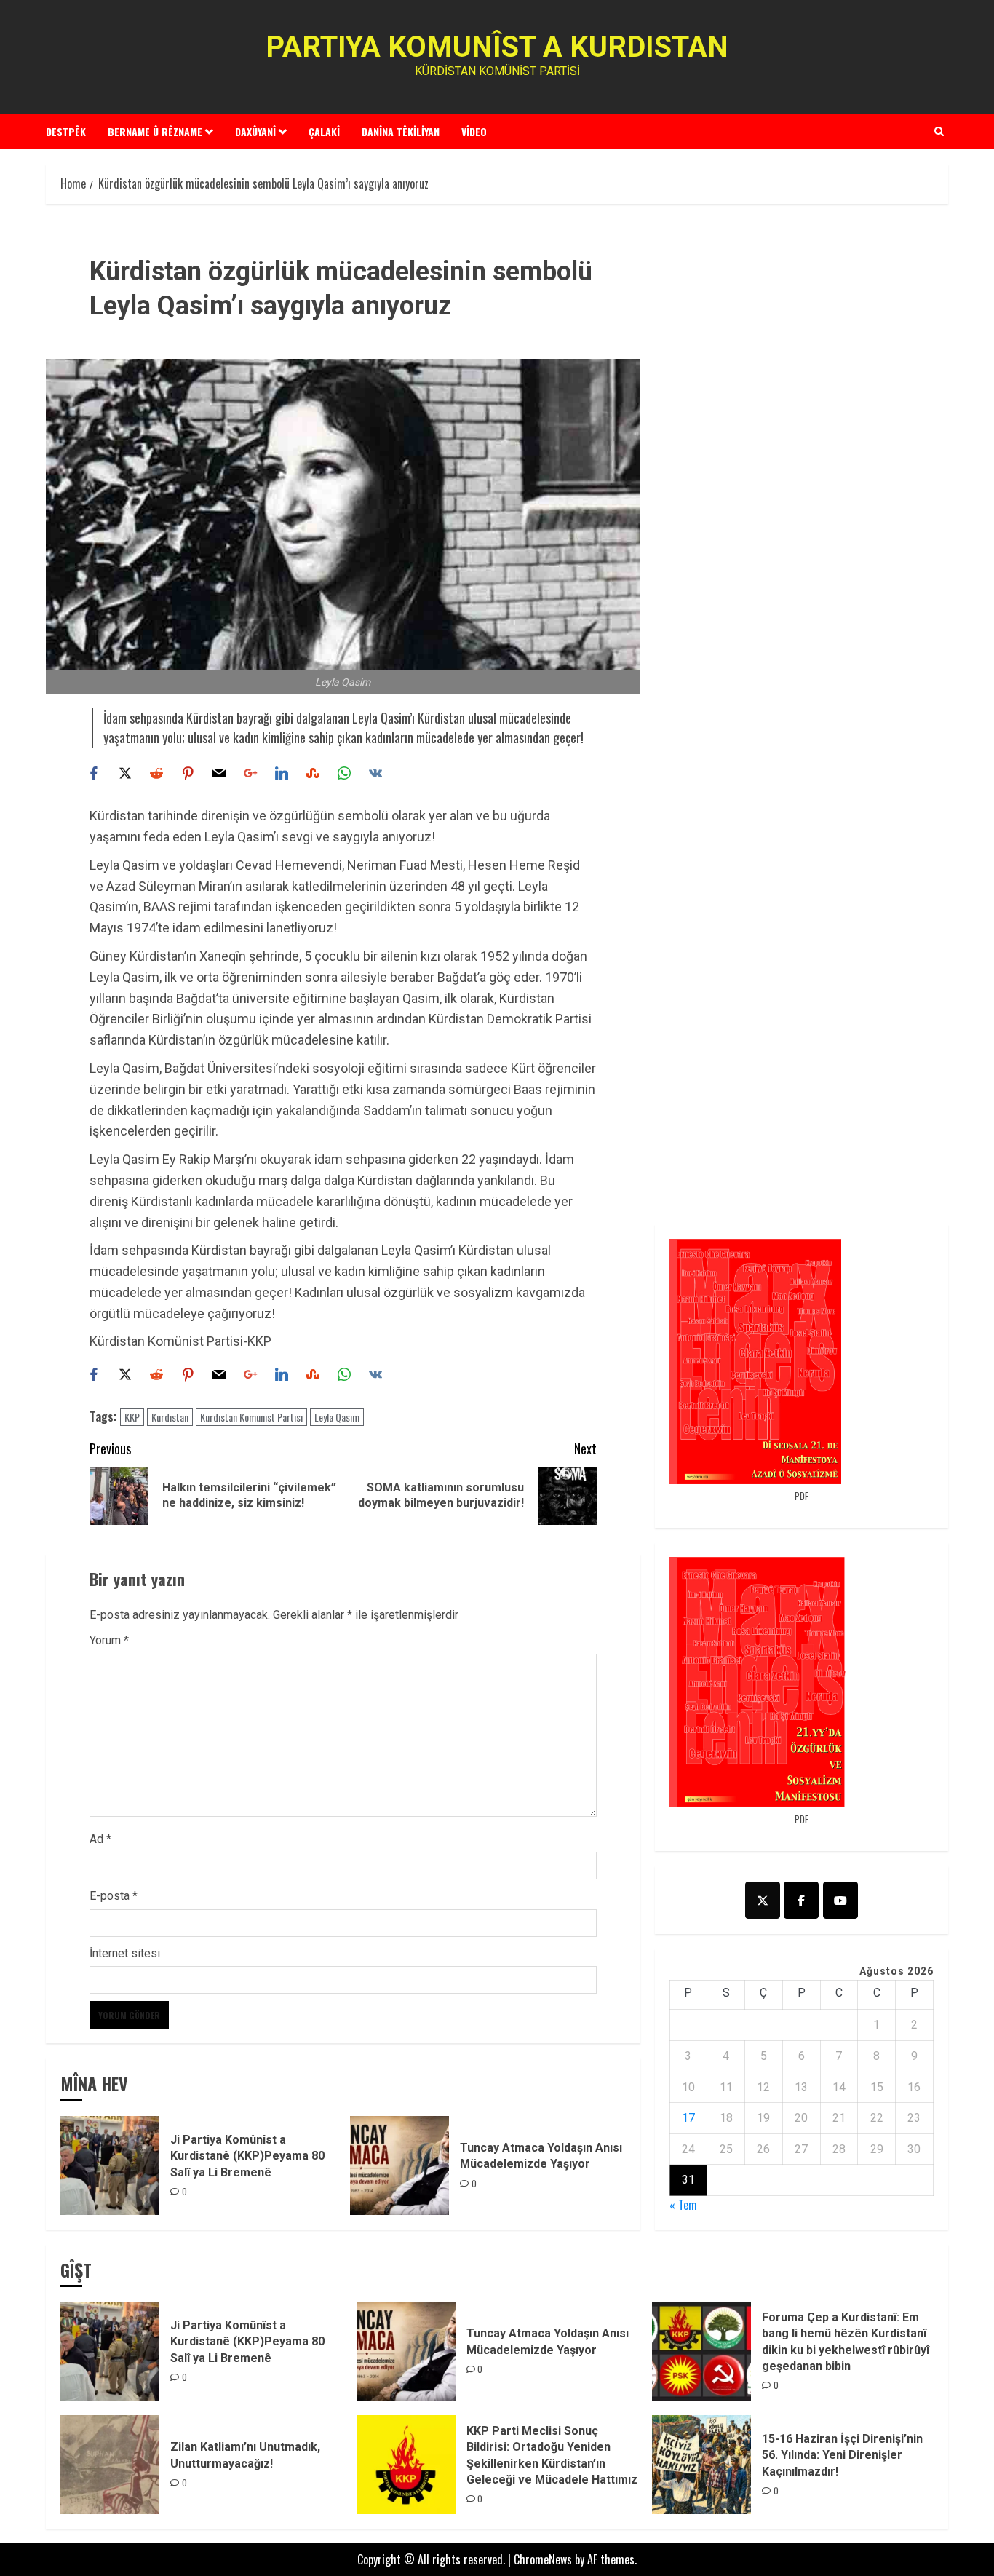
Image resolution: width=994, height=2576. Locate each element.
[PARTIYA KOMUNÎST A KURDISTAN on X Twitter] (763, 1900)
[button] (939, 131)
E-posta (114, 1896)
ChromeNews (543, 2559)
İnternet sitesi (125, 1953)
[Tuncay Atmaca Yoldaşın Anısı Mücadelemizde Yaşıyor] (399, 2165)
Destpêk (66, 131)
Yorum (109, 1640)
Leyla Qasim (337, 1417)
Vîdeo (474, 131)
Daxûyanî (255, 131)
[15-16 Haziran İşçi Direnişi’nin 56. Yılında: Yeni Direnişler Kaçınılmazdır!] (701, 2465)
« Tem (683, 2205)
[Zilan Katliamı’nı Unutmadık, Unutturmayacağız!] (110, 2465)
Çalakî (324, 131)
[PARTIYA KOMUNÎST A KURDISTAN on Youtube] (840, 1900)
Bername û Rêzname (155, 131)
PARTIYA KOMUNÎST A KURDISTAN (497, 47)
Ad (100, 1839)
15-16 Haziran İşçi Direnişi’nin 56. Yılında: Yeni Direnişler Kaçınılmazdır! (842, 2455)
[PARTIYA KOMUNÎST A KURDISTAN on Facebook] (801, 1900)
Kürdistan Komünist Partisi (251, 1417)
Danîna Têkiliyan (401, 131)
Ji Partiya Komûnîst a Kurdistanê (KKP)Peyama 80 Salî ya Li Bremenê (247, 2156)
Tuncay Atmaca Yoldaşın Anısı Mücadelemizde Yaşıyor (541, 2156)
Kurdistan (170, 1417)
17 (688, 2118)
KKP (132, 1417)
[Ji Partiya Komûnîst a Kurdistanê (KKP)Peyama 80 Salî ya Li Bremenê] (110, 2165)
